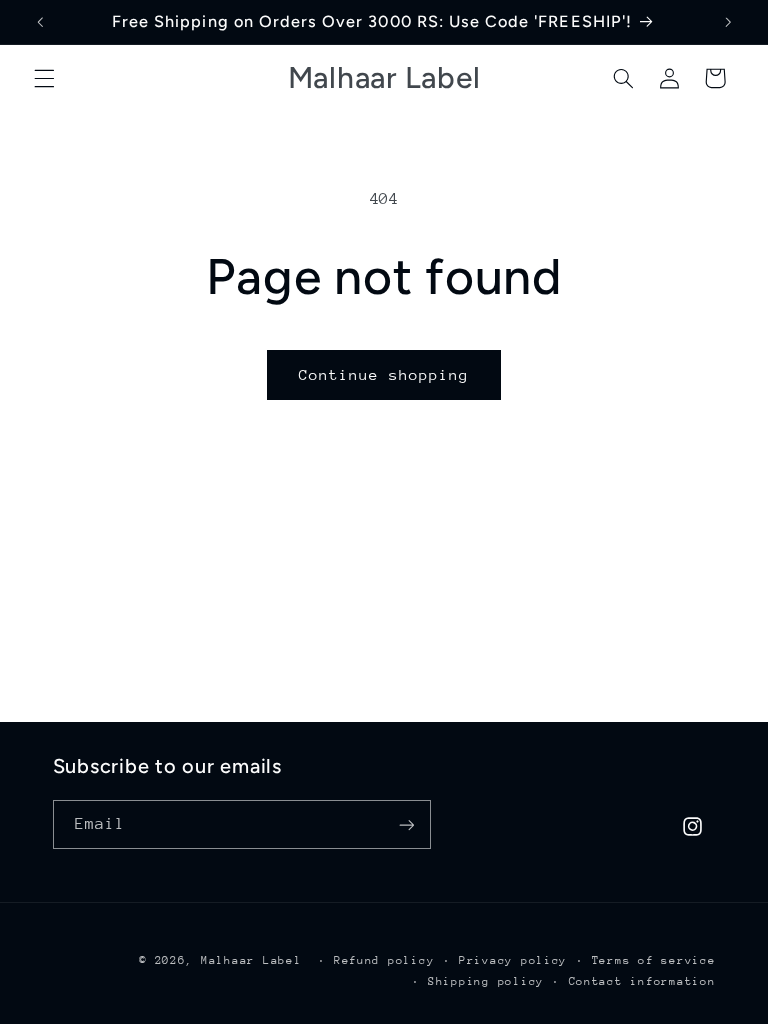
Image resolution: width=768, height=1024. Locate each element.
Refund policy (384, 960)
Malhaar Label (251, 960)
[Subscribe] (406, 824)
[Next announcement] (728, 22)
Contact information (642, 981)
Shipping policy (486, 981)
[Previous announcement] (40, 22)
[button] (44, 78)
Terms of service (654, 960)
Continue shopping (384, 374)
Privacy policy (513, 960)
